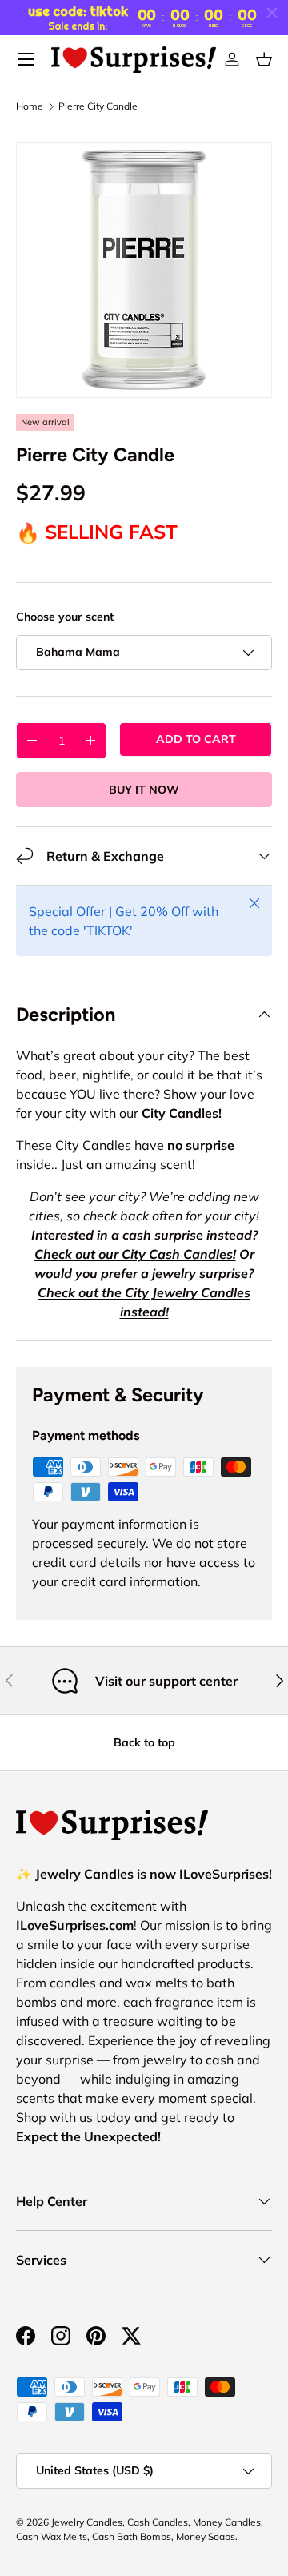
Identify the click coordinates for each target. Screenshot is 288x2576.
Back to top (144, 1742)
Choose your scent (65, 617)
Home (30, 106)
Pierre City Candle (98, 106)
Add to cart (196, 739)
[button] (264, 59)
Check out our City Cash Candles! (135, 1254)
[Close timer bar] (272, 13)
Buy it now (144, 790)
